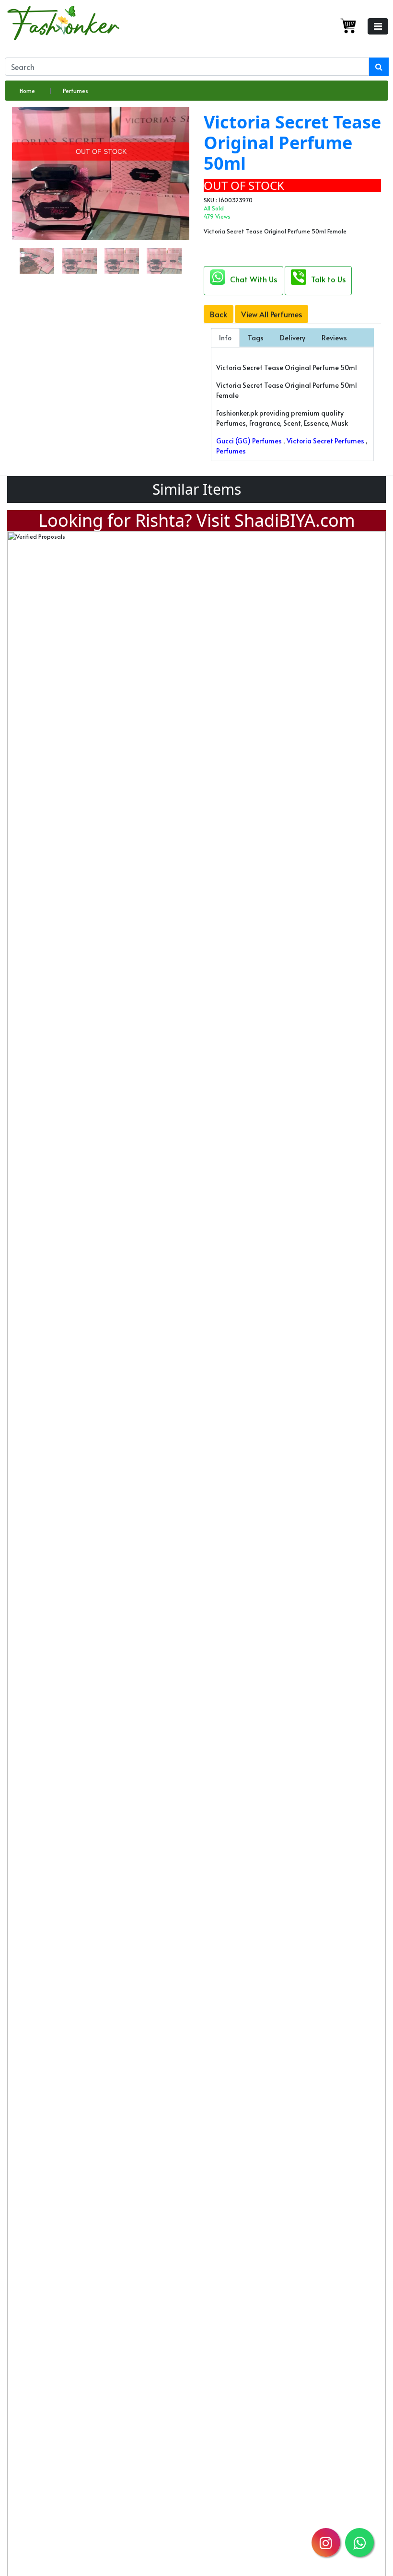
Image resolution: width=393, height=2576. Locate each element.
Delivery (293, 338)
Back (219, 314)
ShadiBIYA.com (295, 520)
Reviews (334, 338)
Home (27, 91)
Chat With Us (254, 279)
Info (225, 338)
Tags (256, 338)
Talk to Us (328, 279)
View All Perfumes (272, 314)
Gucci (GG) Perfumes (249, 441)
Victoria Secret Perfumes (325, 441)
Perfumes (75, 91)
